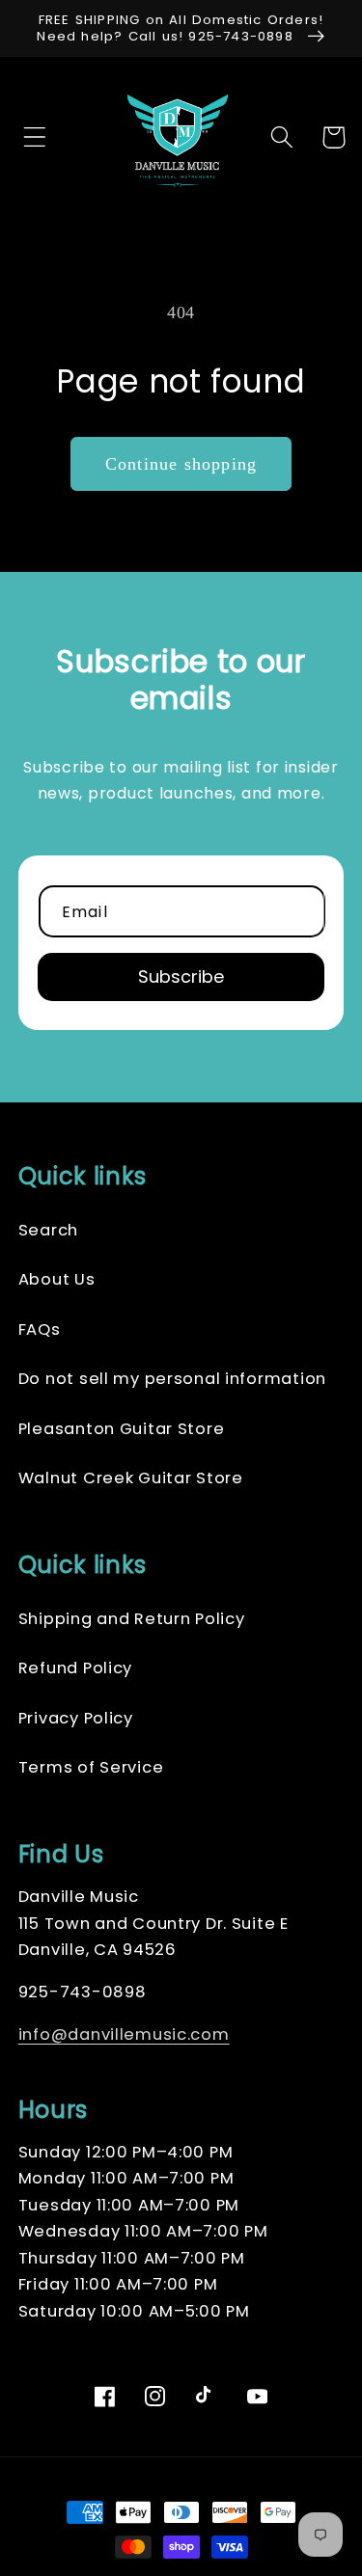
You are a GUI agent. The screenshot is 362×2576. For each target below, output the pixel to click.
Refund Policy (75, 1668)
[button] (29, 137)
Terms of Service (91, 1767)
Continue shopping (181, 464)
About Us (57, 1279)
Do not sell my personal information (172, 1379)
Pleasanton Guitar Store (122, 1429)
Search (48, 1230)
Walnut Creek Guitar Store (131, 1478)
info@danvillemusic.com (124, 2034)
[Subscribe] (181, 977)
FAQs (40, 1329)
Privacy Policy (76, 1718)
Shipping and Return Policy (132, 1619)
